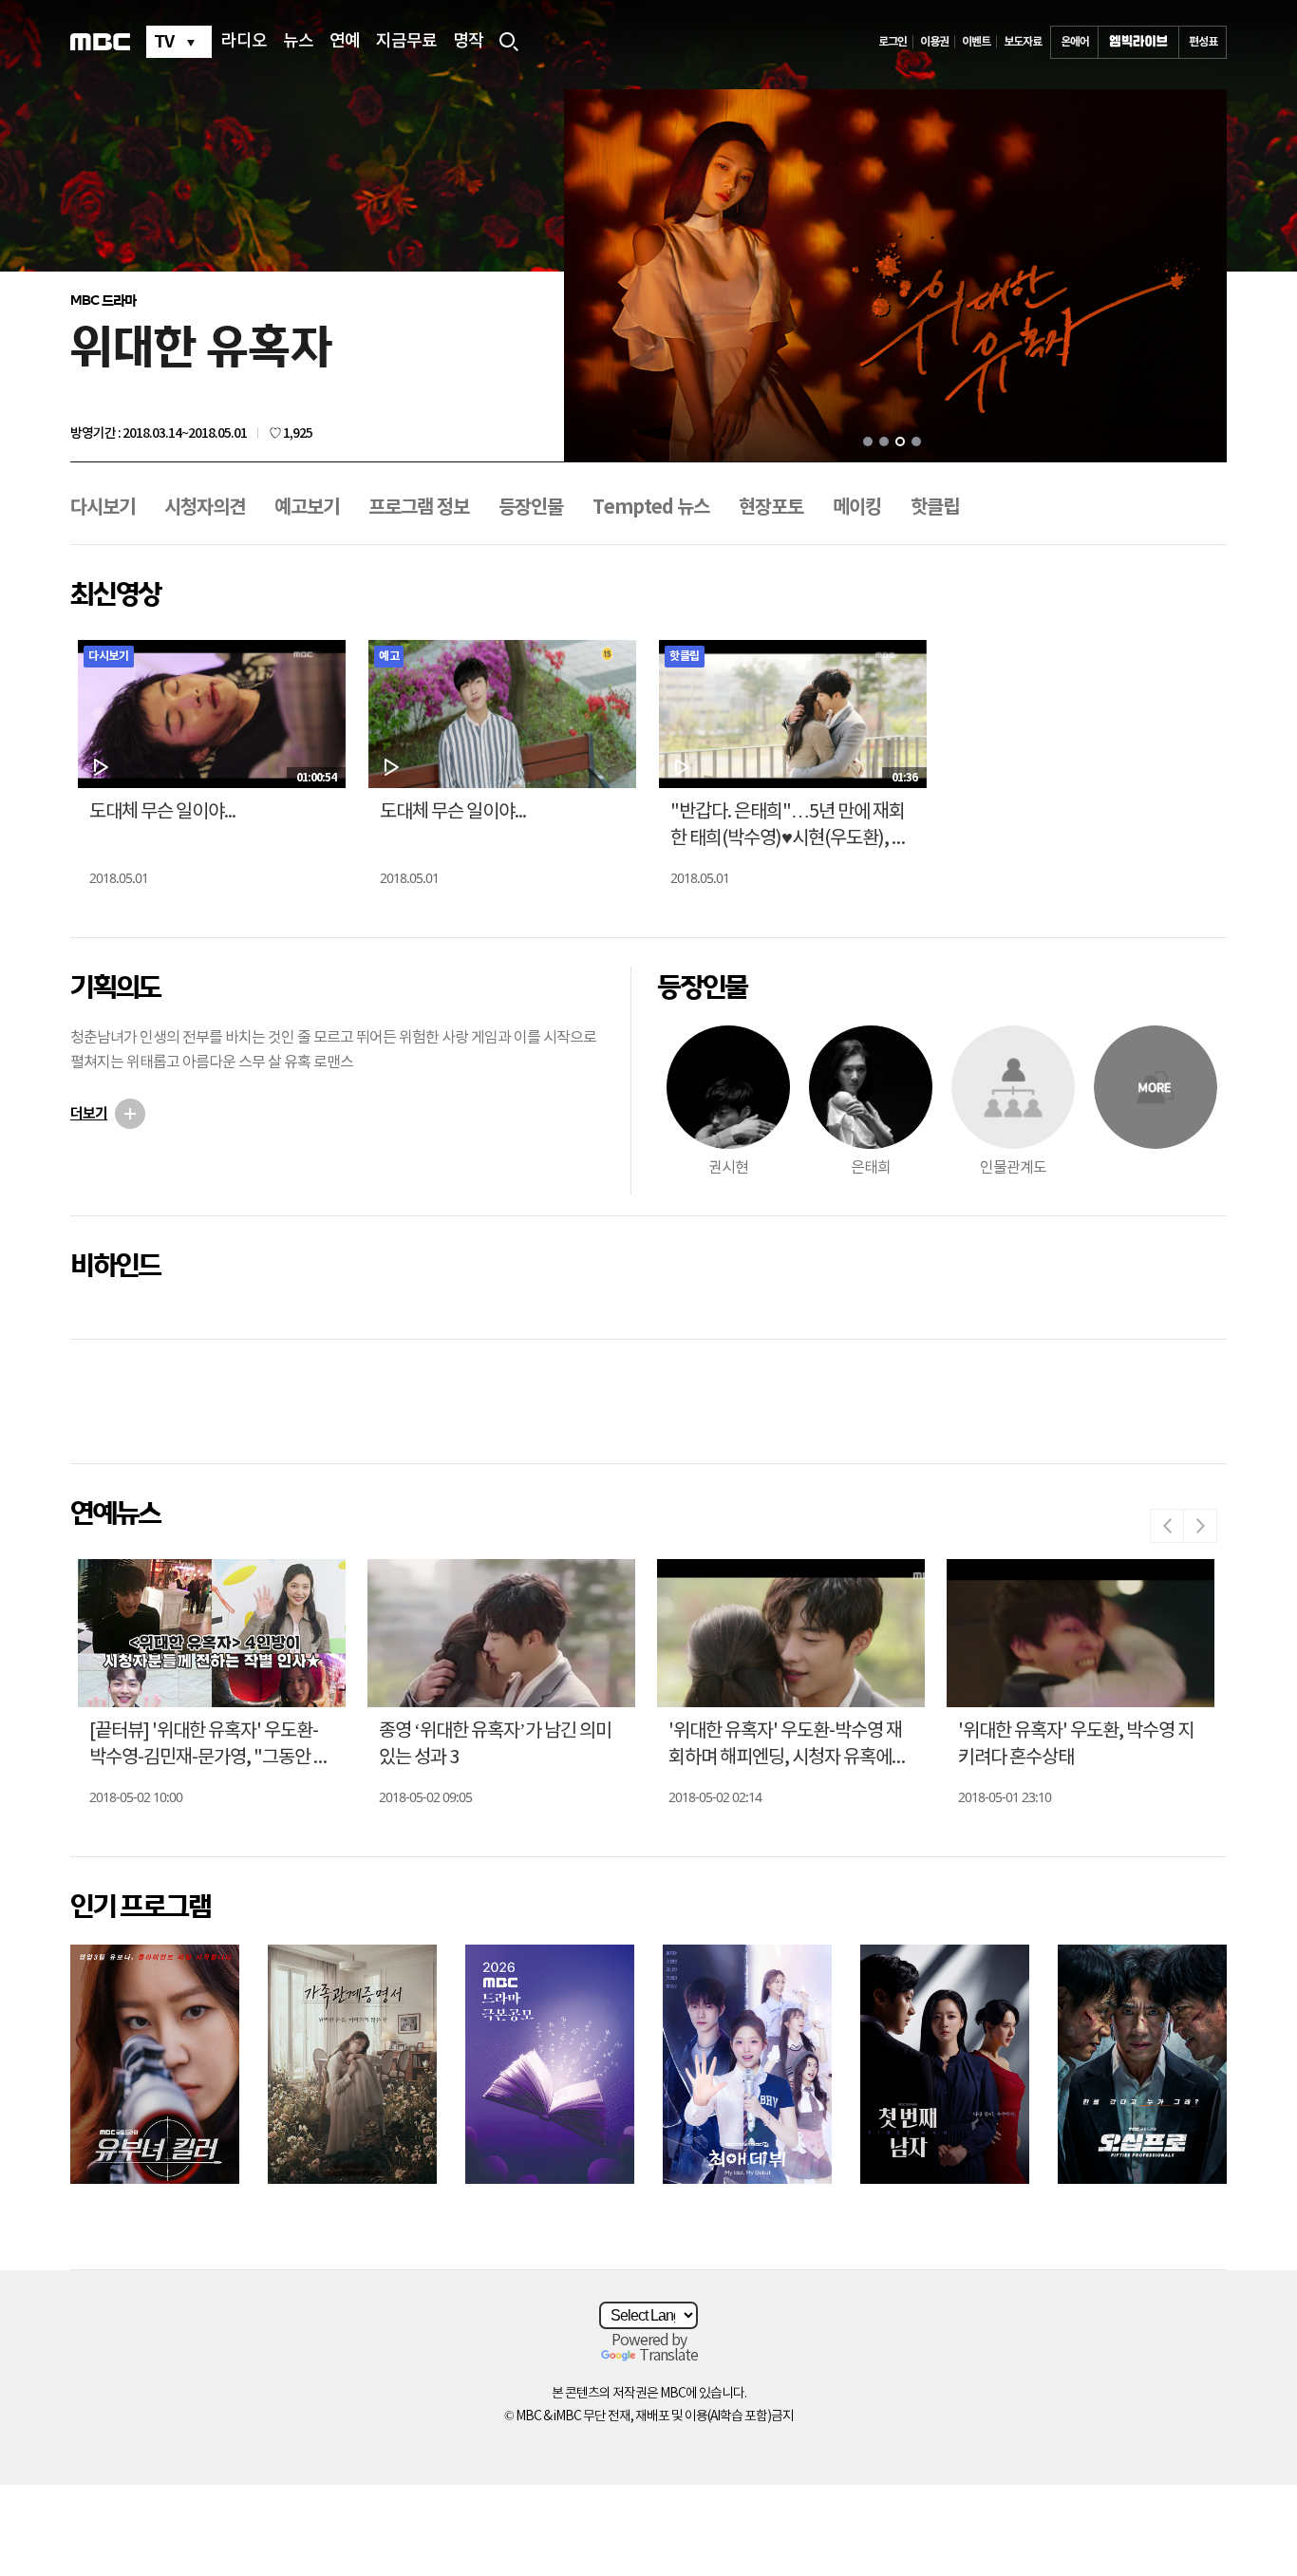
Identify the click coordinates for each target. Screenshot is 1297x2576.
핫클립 (935, 508)
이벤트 (976, 42)
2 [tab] (884, 442)
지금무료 (406, 42)
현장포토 (771, 508)
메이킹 (857, 508)
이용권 (934, 42)
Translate (668, 2356)
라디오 (244, 42)
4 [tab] (916, 442)
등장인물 (531, 508)
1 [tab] (868, 442)
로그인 (893, 42)
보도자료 (1023, 42)
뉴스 (298, 42)
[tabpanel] (895, 277)
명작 (468, 42)
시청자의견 (205, 508)
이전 (1167, 1526)
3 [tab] (900, 442)
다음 (1200, 1526)
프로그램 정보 (419, 508)
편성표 (1203, 42)
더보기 (89, 1114)
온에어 (1075, 42)
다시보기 (103, 508)
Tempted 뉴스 (651, 508)
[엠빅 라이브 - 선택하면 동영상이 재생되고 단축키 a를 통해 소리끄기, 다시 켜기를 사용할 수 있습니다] (1138, 42)
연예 (345, 42)
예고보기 (307, 508)
